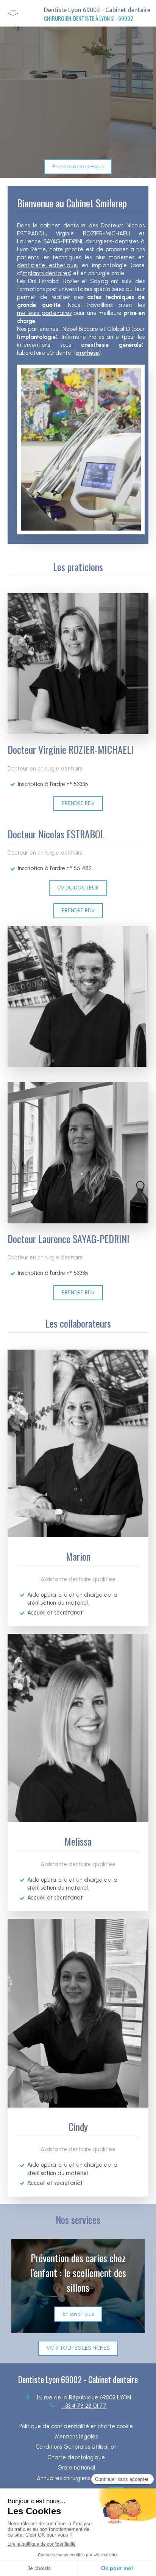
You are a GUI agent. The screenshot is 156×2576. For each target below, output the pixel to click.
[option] (78, 2286)
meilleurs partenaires (44, 313)
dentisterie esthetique (47, 265)
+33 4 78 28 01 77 (84, 2406)
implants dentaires (46, 273)
